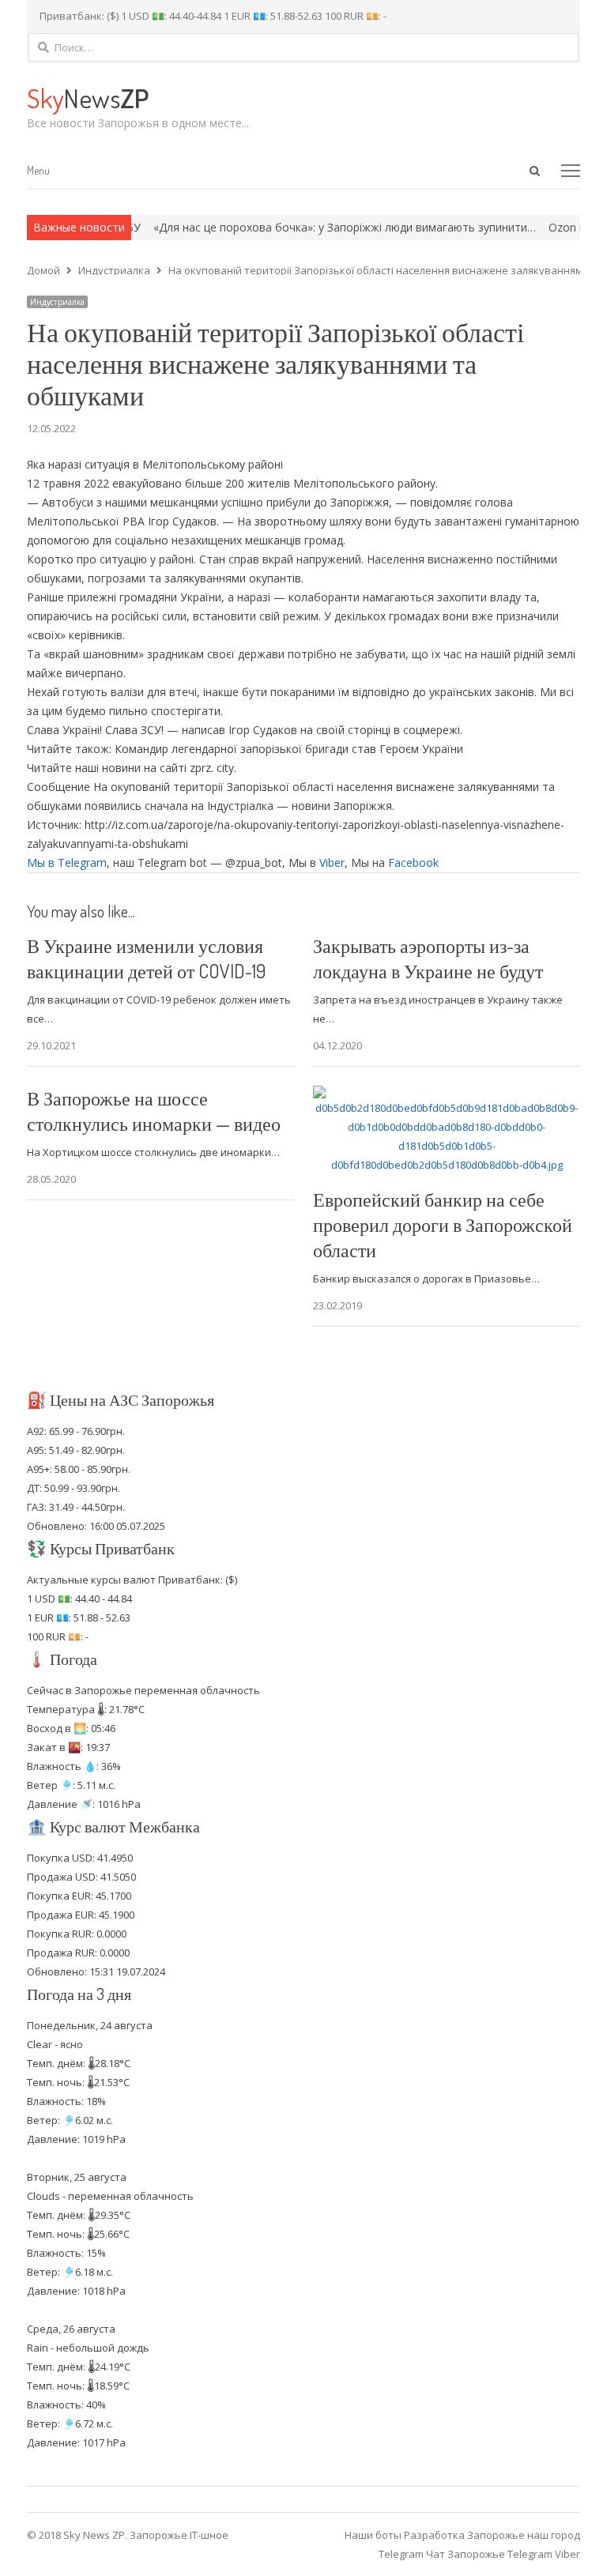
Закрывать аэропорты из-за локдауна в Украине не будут (428, 958)
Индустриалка (57, 302)
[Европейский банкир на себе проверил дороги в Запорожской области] (447, 1095)
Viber (332, 862)
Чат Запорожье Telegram (489, 2554)
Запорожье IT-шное (179, 2535)
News (88, 98)
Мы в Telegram (67, 862)
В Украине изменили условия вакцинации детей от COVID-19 (146, 958)
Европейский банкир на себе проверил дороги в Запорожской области (443, 1224)
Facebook (413, 862)
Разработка (435, 2535)
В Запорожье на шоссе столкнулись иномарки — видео (154, 1111)
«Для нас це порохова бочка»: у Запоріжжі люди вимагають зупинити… (314, 227)
